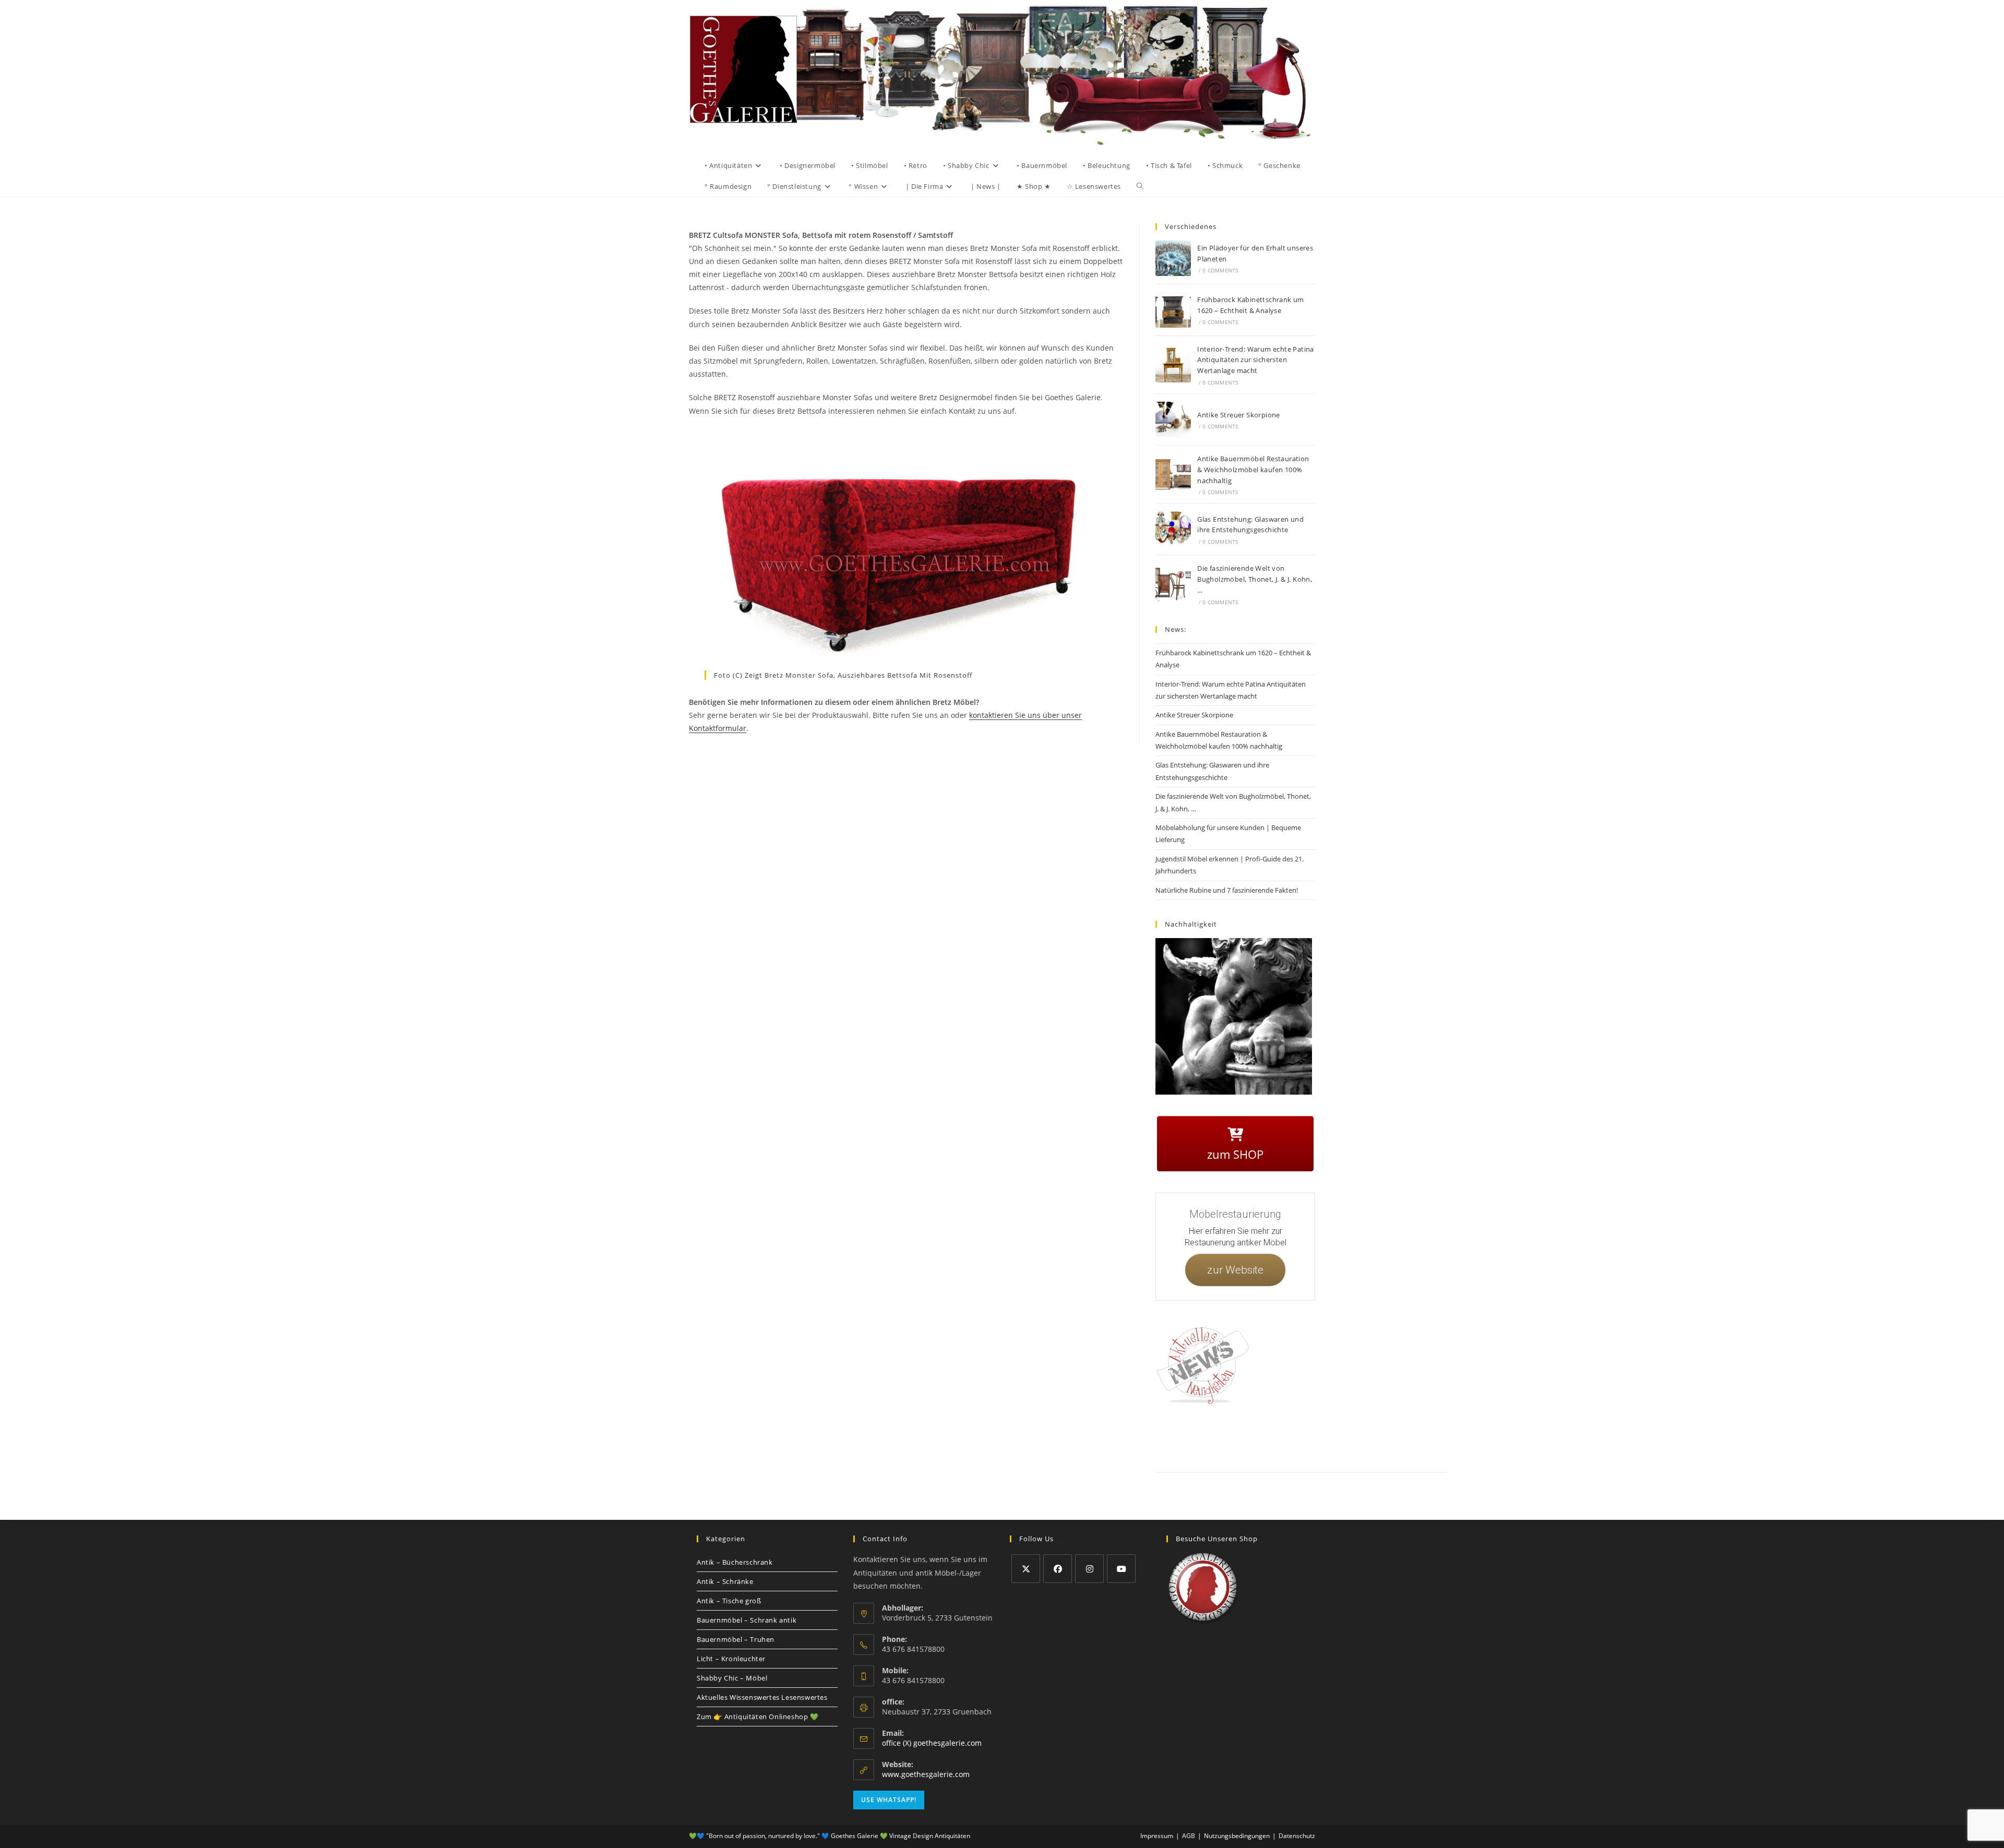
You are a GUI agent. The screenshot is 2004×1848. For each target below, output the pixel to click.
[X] (1026, 1569)
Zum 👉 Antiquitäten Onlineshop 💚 (758, 1717)
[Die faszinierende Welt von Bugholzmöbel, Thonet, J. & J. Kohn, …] (1173, 584)
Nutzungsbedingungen (1371, 1437)
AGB (1306, 1437)
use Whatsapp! (889, 1800)
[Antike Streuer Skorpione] (1173, 419)
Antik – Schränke (725, 1581)
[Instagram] (1089, 1569)
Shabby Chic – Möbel (732, 1678)
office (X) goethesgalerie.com (932, 1743)
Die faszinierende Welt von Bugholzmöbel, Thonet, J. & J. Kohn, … (1255, 579)
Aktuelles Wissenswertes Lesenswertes (762, 1697)
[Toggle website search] (1140, 186)
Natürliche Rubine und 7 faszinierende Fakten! (1227, 890)
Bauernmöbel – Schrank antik (747, 1620)
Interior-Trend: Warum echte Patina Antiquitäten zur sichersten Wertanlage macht (1256, 360)
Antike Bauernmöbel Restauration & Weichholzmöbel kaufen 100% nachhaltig (1253, 470)
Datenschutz (1275, 1437)
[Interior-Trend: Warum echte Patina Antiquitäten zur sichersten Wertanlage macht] (1173, 365)
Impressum (1237, 1437)
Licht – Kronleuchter (731, 1659)
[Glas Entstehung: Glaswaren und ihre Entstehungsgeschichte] (1173, 529)
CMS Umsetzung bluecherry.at (1424, 1449)
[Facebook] (1058, 1569)
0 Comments (1220, 270)
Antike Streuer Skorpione (1239, 415)
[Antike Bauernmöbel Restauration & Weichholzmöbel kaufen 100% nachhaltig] (1173, 474)
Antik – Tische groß (729, 1601)
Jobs (1328, 1437)
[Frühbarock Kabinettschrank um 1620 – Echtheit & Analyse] (1173, 310)
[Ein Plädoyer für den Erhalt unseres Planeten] (1173, 258)
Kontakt (1203, 1437)
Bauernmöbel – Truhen (736, 1639)
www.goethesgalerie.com (926, 1774)
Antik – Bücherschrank (735, 1562)
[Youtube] (1121, 1569)
